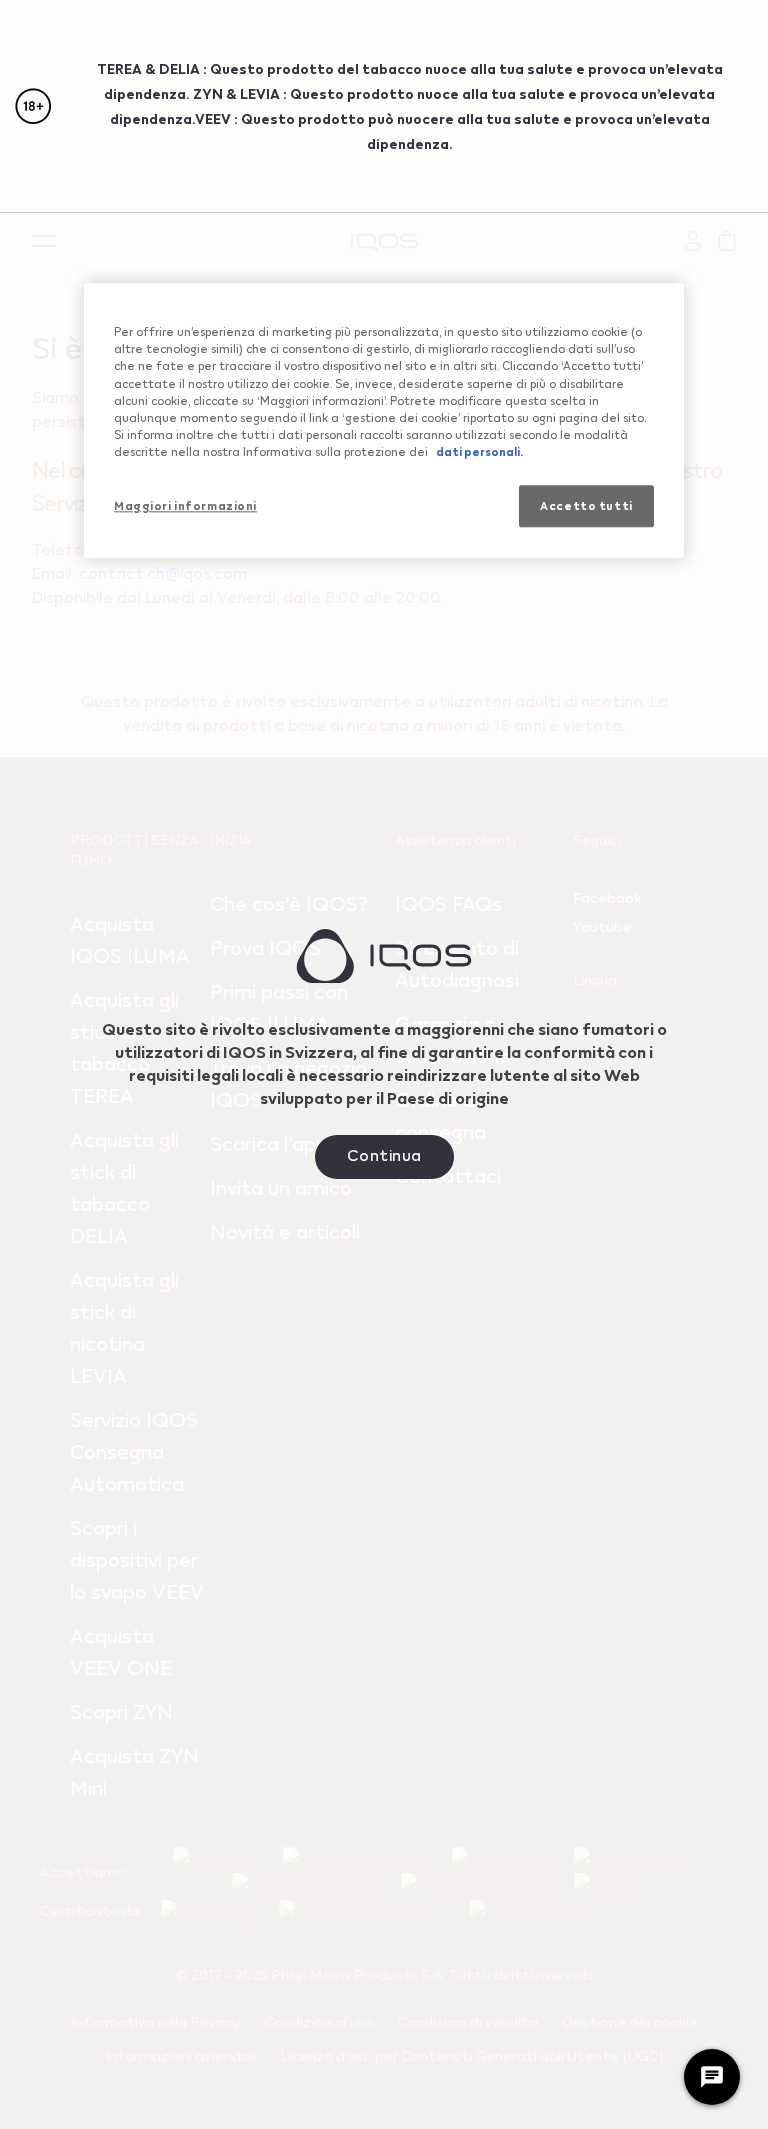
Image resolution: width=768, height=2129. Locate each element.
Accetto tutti (586, 505)
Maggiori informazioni (185, 505)
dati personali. (479, 451)
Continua (384, 1154)
